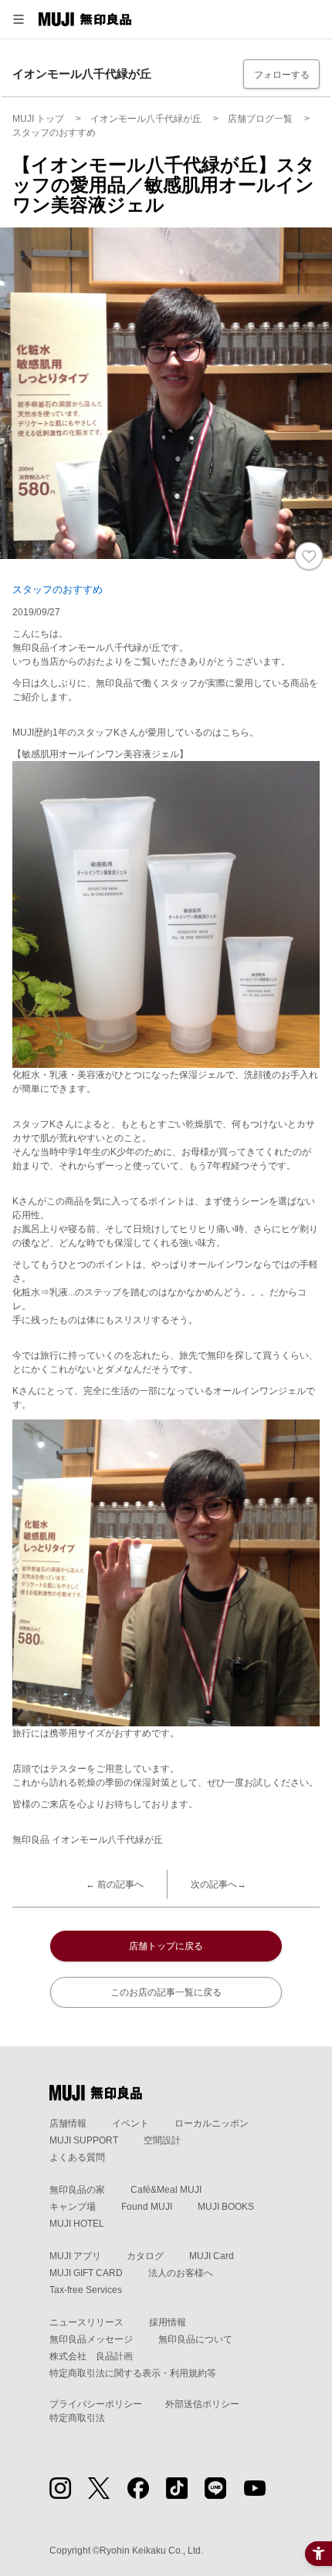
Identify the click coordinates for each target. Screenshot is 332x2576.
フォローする (282, 75)
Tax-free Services (86, 2290)
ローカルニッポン (212, 2123)
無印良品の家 (77, 2190)
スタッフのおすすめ (58, 589)
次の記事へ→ (219, 1884)
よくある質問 (77, 2157)
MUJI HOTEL (77, 2224)
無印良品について (195, 2339)
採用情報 (168, 2322)
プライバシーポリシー (96, 2404)
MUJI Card (212, 2256)
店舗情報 (68, 2123)
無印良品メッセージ (91, 2339)
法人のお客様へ (181, 2273)
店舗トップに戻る (166, 1946)
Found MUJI (147, 2207)
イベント (130, 2123)
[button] (19, 19)
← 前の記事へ (115, 1884)
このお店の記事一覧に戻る (166, 1992)
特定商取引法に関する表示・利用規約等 (133, 2373)
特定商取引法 (77, 2418)
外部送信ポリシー (202, 2404)
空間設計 (162, 2140)
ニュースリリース (86, 2322)
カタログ (145, 2256)
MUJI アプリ (75, 2256)
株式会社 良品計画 (91, 2356)
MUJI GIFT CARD (86, 2273)
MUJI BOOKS (226, 2207)
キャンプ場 (73, 2207)
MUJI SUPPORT (84, 2140)
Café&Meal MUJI (166, 2190)
